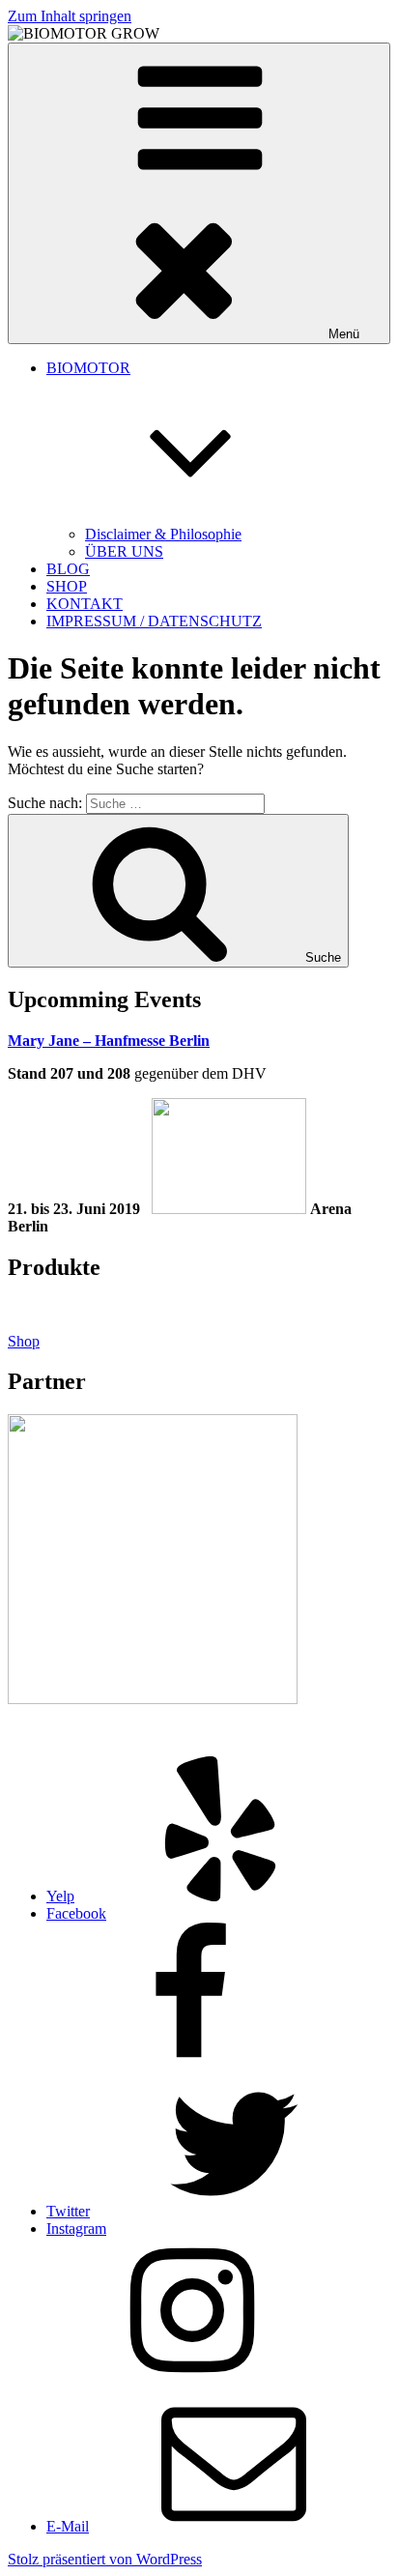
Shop (24, 1341)
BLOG (68, 569)
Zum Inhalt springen (70, 16)
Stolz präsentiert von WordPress (105, 2559)
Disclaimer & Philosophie (163, 534)
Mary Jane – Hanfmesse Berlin (109, 1041)
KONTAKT (85, 604)
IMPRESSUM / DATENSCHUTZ (154, 621)
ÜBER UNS (124, 551)
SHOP (67, 586)
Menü (344, 334)
